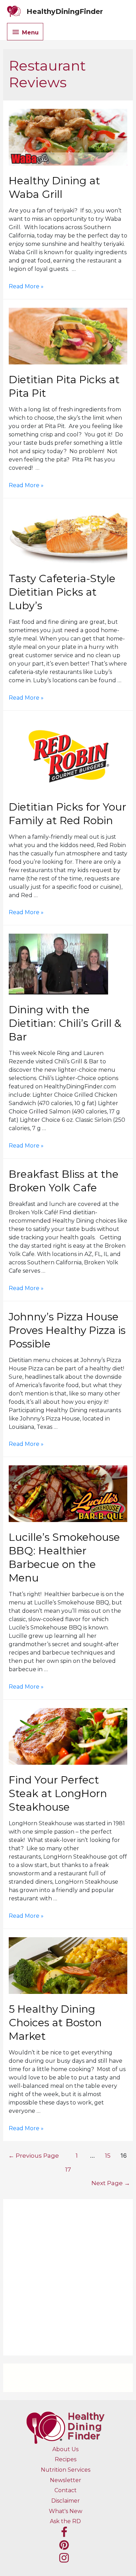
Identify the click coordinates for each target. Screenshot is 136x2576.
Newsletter (66, 2480)
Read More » (26, 286)
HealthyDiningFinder (65, 11)
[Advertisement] (68, 2277)
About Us (65, 2449)
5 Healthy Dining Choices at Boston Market (55, 2023)
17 (68, 2169)
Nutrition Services (66, 2470)
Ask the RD (65, 2521)
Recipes (66, 2459)
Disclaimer (66, 2501)
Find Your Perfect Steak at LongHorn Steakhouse (58, 1793)
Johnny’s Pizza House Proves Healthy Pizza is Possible (67, 1330)
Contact (66, 2490)
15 (108, 2155)
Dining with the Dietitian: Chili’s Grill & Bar (65, 1023)
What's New (66, 2511)
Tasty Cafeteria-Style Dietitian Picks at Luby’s (62, 592)
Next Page (111, 2183)
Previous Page (34, 2155)
